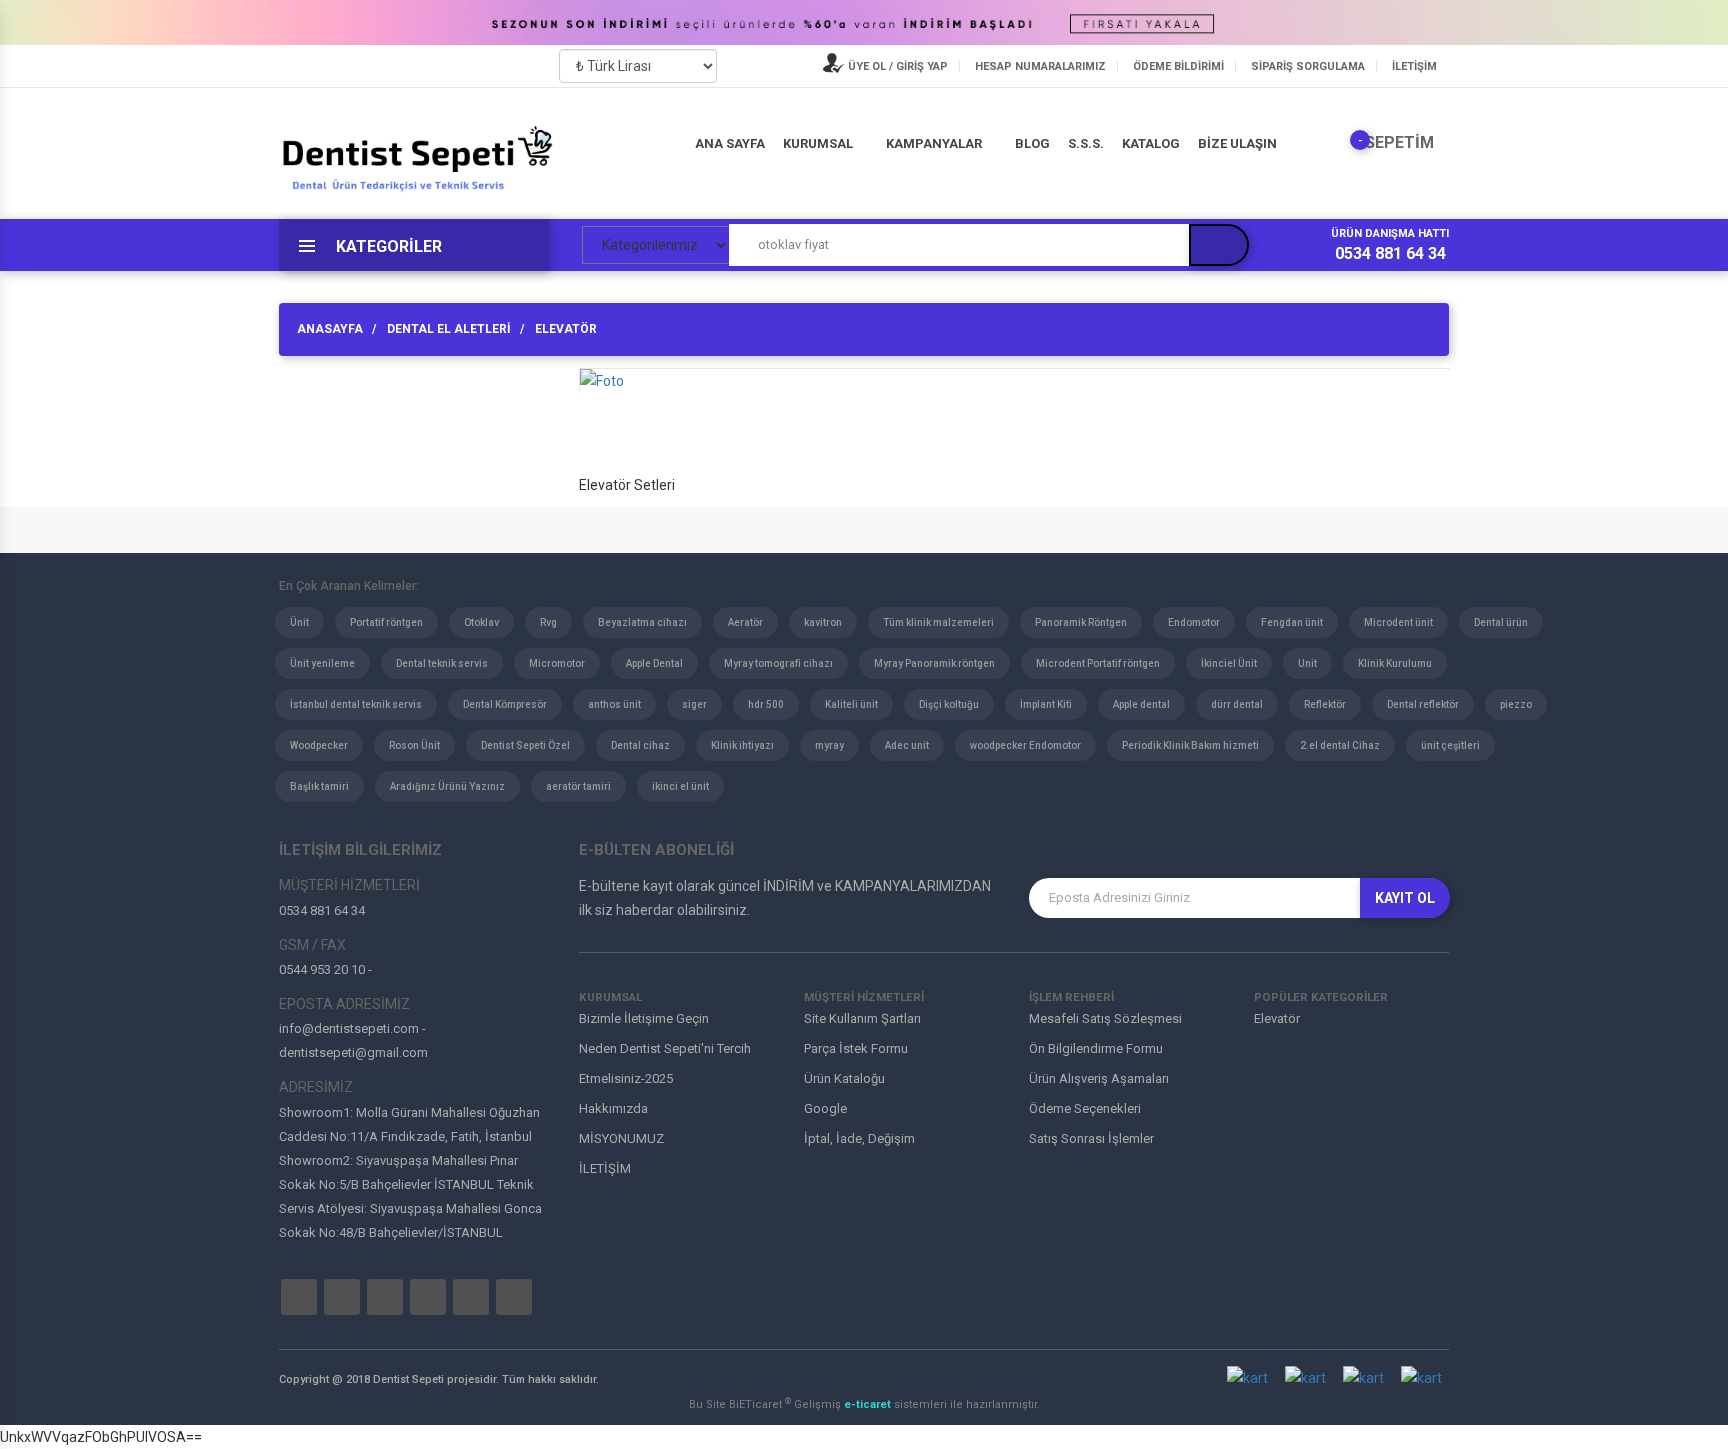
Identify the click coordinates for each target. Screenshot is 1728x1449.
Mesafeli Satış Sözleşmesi (1105, 1018)
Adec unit (907, 745)
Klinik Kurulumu (1395, 663)
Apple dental (1141, 704)
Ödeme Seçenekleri (1085, 1108)
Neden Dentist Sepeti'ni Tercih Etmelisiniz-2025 (665, 1063)
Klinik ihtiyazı (742, 745)
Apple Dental (654, 663)
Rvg (548, 622)
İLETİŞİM (1414, 66)
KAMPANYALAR (934, 143)
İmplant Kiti (1046, 704)
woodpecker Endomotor (1025, 745)
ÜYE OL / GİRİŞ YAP (896, 66)
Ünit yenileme (322, 663)
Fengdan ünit (1292, 622)
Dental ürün (1501, 622)
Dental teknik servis (442, 663)
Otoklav (481, 622)
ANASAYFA (330, 329)
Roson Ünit (414, 745)
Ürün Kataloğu (844, 1078)
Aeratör (745, 622)
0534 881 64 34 (1390, 253)
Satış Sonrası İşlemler (1091, 1138)
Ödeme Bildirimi (1178, 66)
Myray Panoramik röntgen (934, 663)
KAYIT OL (1405, 898)
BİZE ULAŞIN (1237, 143)
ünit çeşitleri (1450, 745)
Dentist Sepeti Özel (525, 745)
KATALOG (1151, 143)
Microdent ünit (1398, 622)
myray (829, 745)
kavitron (823, 622)
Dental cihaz (640, 745)
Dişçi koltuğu (949, 704)
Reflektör (1325, 704)
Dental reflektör (1423, 704)
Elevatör (566, 329)
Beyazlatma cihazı (642, 622)
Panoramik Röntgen (1081, 622)
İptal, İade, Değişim (859, 1138)
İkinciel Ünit (1229, 663)
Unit (1307, 663)
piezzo (1516, 704)
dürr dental (1237, 704)
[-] (1345, 143)
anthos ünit (614, 704)
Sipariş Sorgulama (1308, 66)
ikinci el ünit (680, 786)
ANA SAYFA (730, 143)
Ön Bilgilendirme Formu (1096, 1048)
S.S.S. (1086, 143)
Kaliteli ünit (851, 704)
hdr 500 (766, 704)
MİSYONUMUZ (621, 1138)
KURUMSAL (818, 143)
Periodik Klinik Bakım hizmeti (1190, 745)
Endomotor (1194, 622)
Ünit (299, 622)
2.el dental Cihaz (1340, 745)
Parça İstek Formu (856, 1048)
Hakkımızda (613, 1108)
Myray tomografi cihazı (778, 663)
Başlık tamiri (319, 786)
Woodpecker (319, 745)
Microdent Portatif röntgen (1098, 663)
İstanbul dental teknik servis (356, 704)
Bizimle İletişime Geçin (644, 1018)
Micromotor (557, 663)
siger (694, 704)
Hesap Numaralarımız (1040, 66)
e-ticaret (869, 1404)
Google (825, 1108)
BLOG (1032, 143)
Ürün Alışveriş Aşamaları (1099, 1078)
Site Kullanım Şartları (862, 1018)
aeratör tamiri (578, 786)
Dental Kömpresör (505, 704)
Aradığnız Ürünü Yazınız (447, 786)
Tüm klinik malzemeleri (938, 622)
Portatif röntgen (386, 622)
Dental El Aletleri (449, 329)
